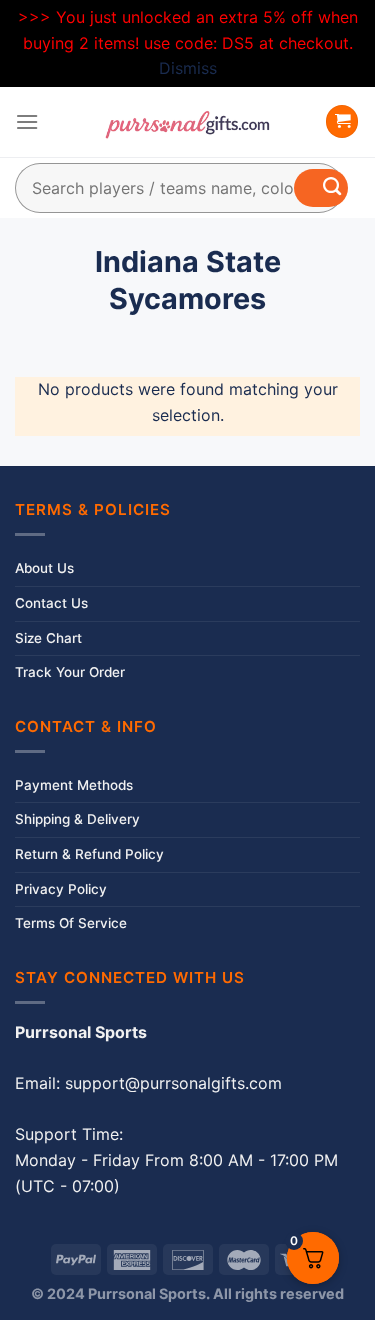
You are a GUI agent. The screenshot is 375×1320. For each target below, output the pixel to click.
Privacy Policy (61, 889)
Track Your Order (70, 672)
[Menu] (27, 121)
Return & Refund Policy (89, 854)
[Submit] (321, 188)
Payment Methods (74, 785)
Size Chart (48, 638)
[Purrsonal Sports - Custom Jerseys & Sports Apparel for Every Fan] (188, 122)
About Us (44, 568)
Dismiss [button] (188, 68)
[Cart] (342, 121)
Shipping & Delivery (77, 819)
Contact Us (51, 603)
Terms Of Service (71, 923)
